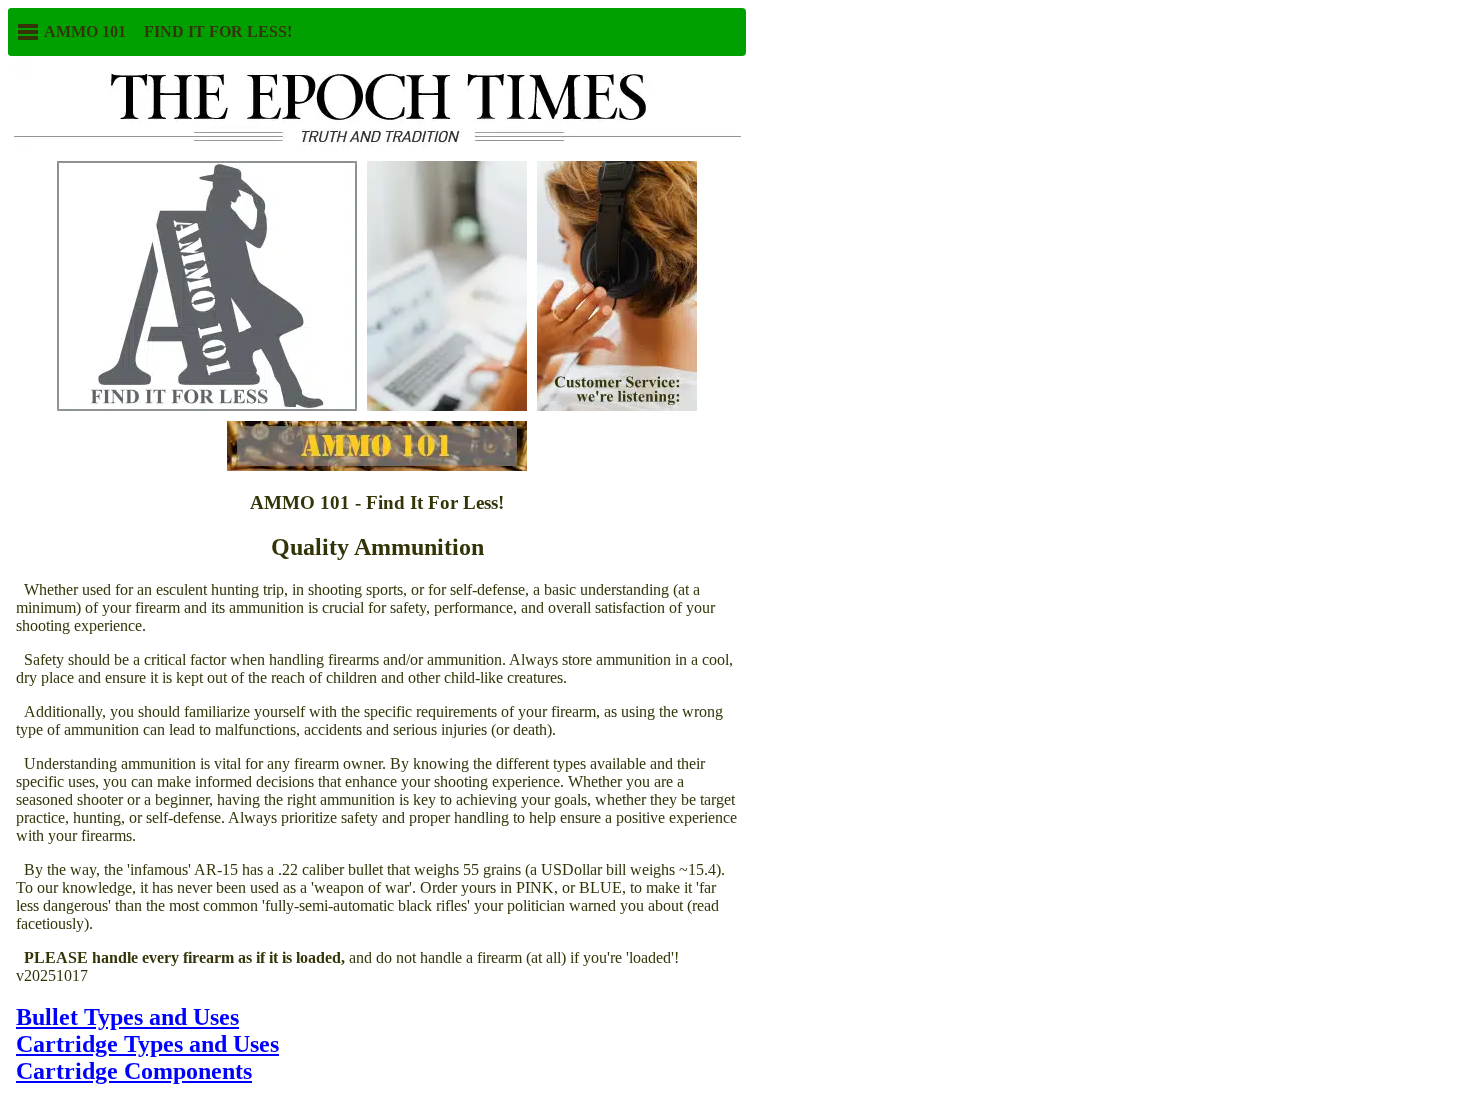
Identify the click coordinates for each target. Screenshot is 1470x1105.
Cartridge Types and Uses (147, 1044)
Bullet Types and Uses (127, 1017)
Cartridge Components (134, 1071)
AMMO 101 (83, 31)
